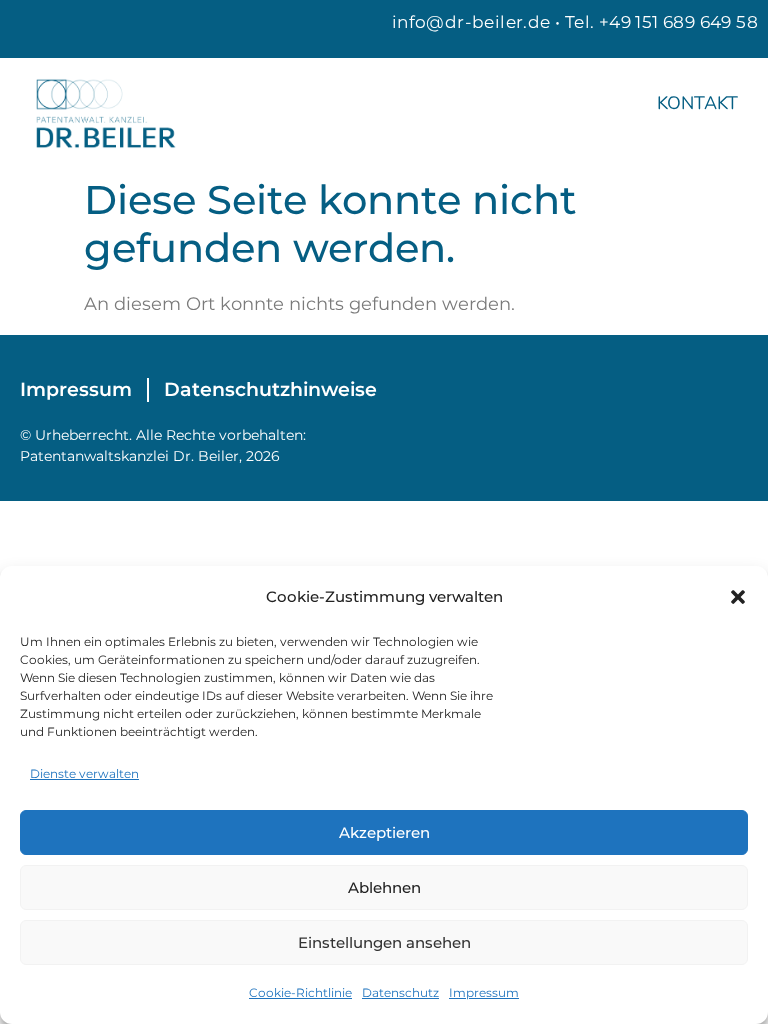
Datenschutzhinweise (270, 389)
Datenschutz (400, 992)
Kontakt (697, 103)
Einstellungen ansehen (384, 942)
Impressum (484, 992)
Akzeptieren (384, 832)
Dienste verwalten (84, 773)
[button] (738, 597)
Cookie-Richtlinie (300, 992)
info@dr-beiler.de (471, 22)
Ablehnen (384, 887)
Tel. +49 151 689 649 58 (661, 22)
